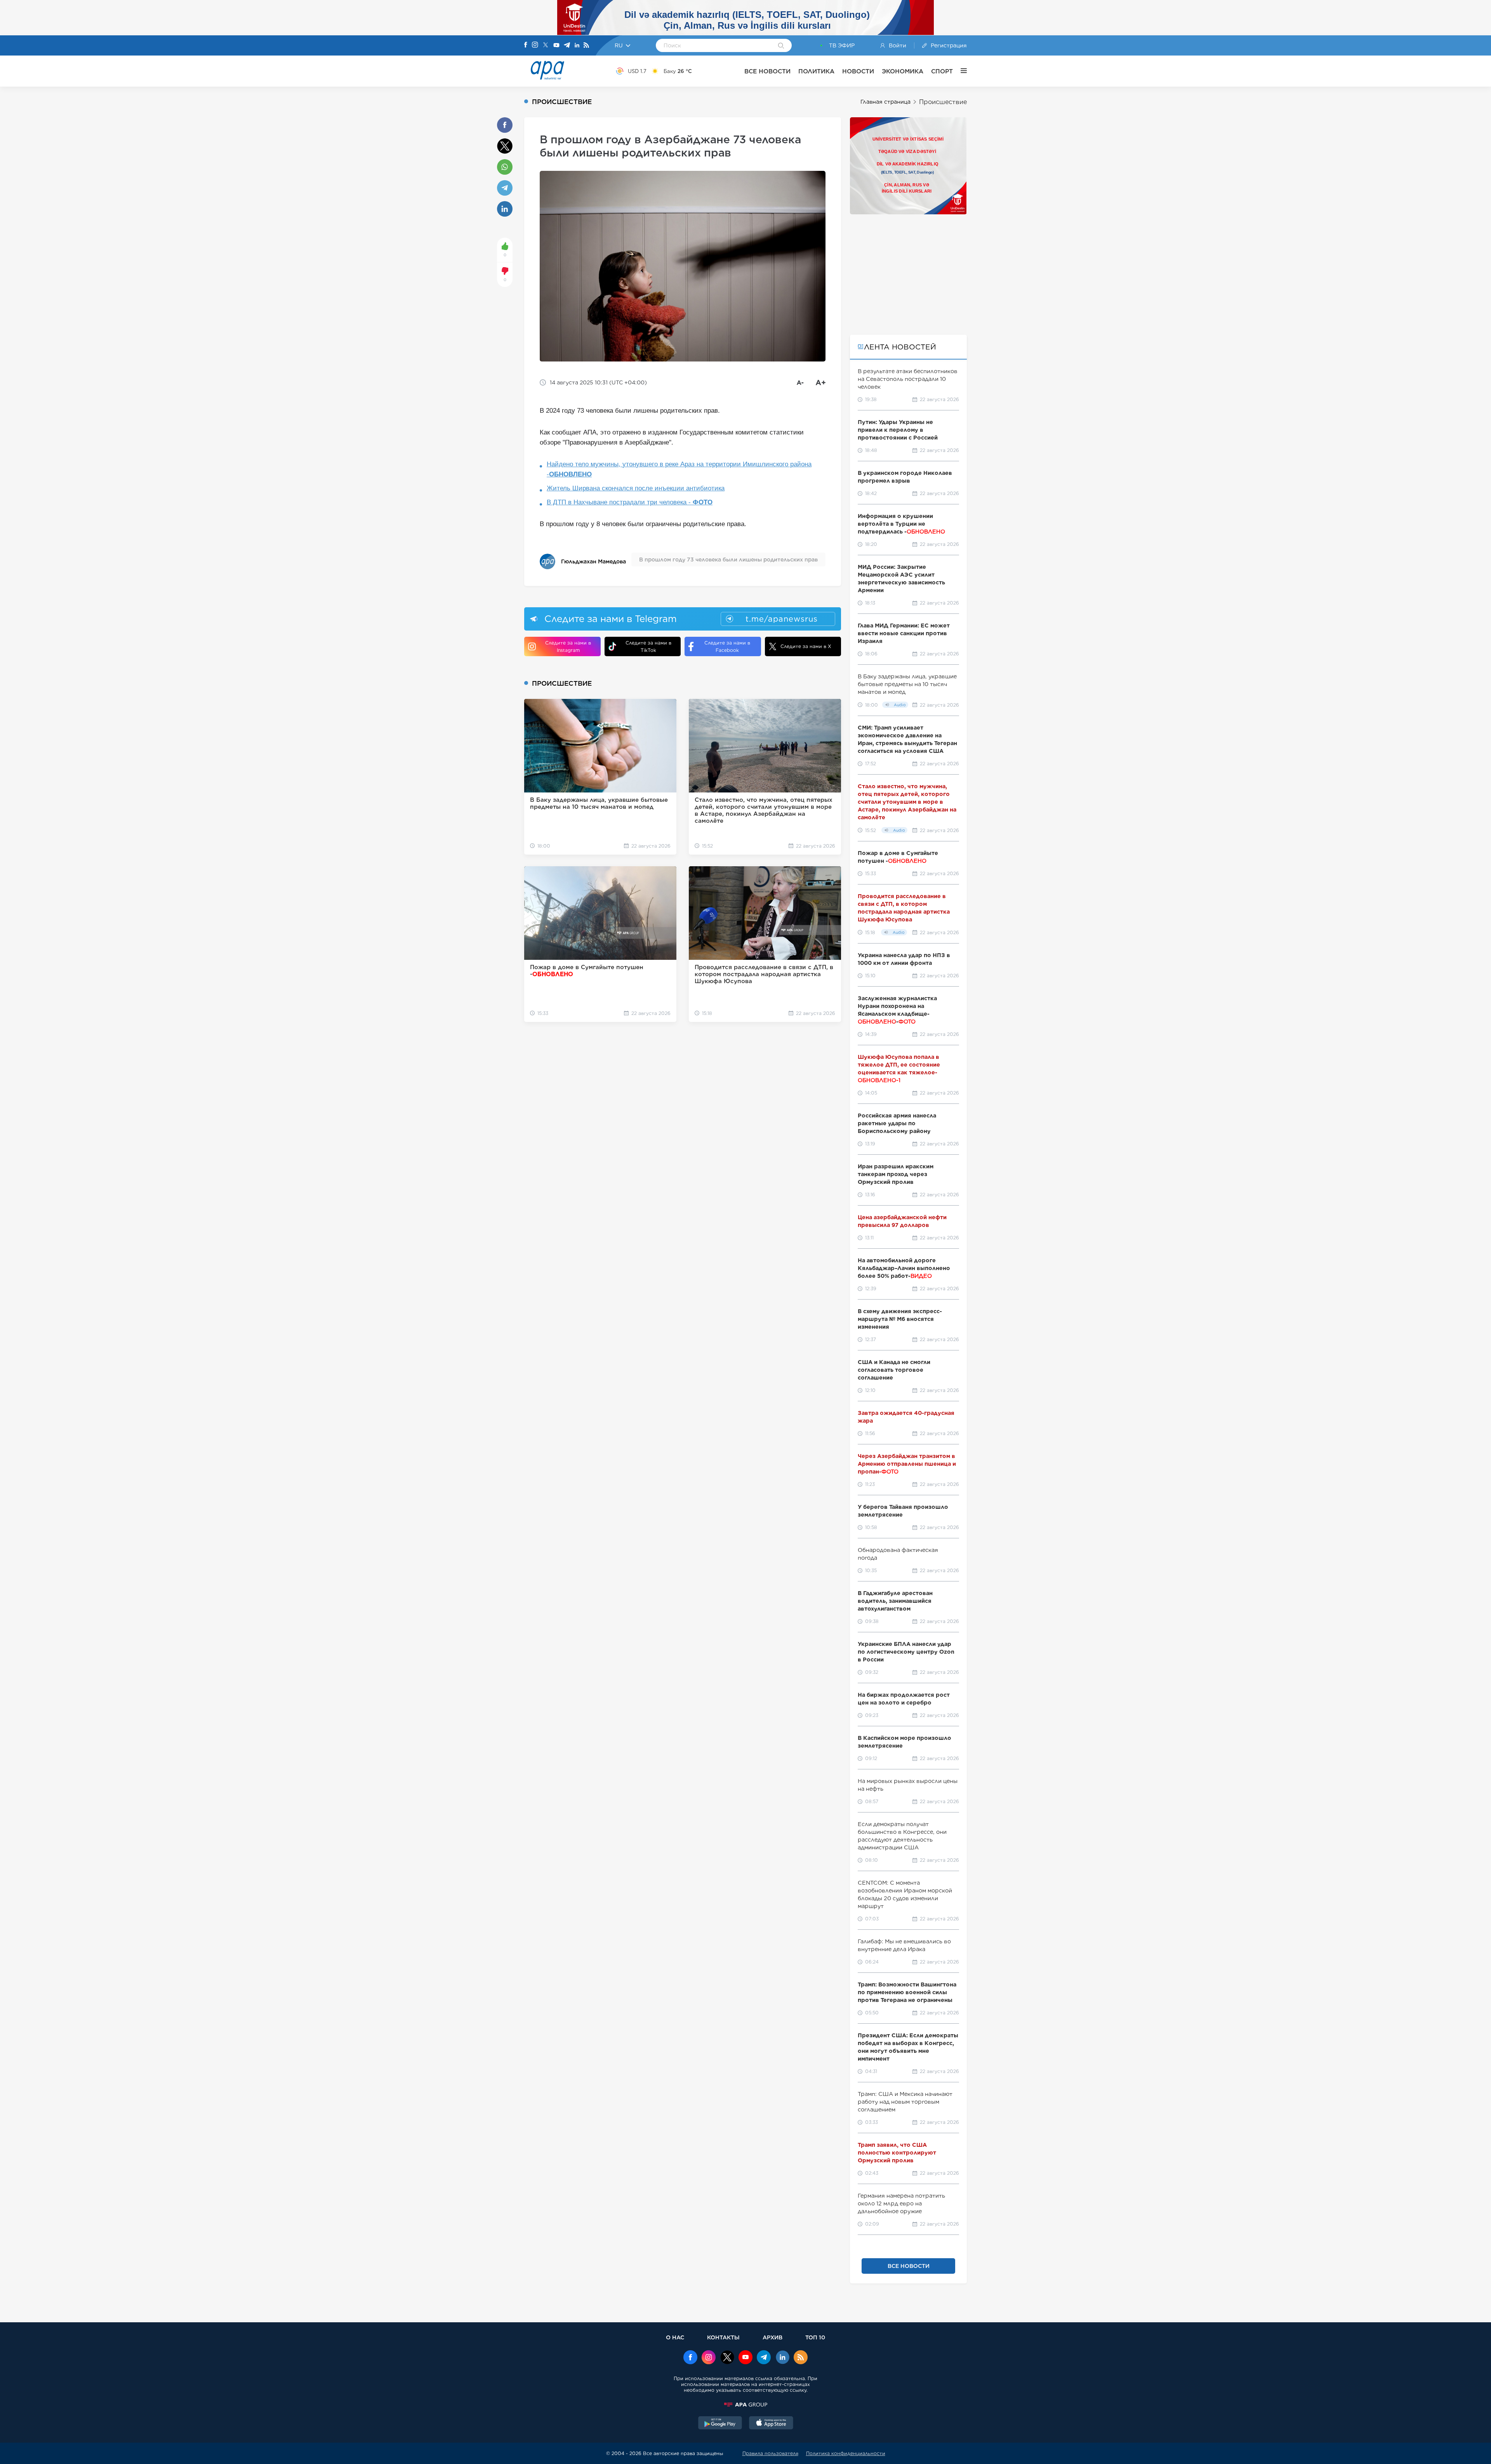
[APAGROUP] (745, 2405)
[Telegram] (567, 46)
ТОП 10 (815, 2337)
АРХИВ (772, 2337)
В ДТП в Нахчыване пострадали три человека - (630, 502)
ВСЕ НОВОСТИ (767, 71)
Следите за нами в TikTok (648, 646)
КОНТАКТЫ (723, 2337)
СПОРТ (942, 71)
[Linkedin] (577, 46)
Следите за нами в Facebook (727, 646)
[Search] (781, 46)
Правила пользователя (770, 2453)
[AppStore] (771, 2424)
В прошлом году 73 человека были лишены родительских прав (728, 560)
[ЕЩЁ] (960, 71)
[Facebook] (526, 45)
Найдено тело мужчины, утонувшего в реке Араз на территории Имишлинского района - (679, 469)
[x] (727, 2358)
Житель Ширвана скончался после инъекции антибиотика (636, 488)
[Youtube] (556, 46)
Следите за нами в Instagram (568, 646)
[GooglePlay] (720, 2424)
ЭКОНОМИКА (903, 71)
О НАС (675, 2337)
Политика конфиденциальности (846, 2453)
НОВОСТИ (858, 71)
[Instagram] (535, 45)
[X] (546, 46)
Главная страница (885, 102)
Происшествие (943, 102)
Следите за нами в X (806, 646)
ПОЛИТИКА (816, 71)
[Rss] (586, 46)
